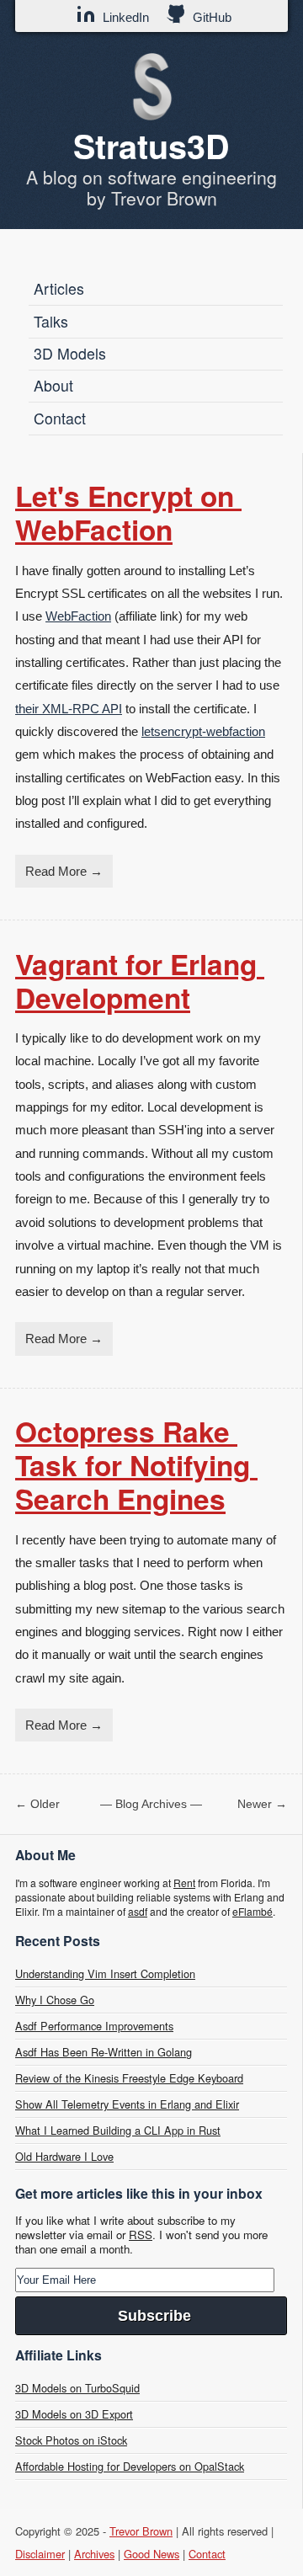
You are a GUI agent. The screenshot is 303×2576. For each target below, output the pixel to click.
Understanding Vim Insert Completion (105, 1973)
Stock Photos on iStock (71, 2440)
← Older (37, 1804)
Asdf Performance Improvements (94, 2026)
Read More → (64, 871)
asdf (138, 1911)
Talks (51, 321)
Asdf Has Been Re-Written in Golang (104, 2052)
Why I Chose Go (55, 2000)
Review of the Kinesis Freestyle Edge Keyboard (129, 2078)
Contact (60, 418)
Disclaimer (40, 2554)
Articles (59, 288)
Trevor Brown (141, 2531)
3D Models (70, 353)
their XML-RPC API (69, 709)
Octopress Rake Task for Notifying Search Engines (136, 1464)
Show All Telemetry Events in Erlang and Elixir (127, 2104)
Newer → (262, 1804)
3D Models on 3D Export (74, 2414)
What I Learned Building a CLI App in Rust (118, 2130)
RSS (141, 2235)
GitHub (210, 17)
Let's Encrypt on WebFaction (128, 512)
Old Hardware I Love (64, 2156)
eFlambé (252, 1911)
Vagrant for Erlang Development (140, 980)
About (53, 385)
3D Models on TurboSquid (77, 2388)
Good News (151, 2554)
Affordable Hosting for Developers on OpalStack (130, 2466)
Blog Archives (151, 1804)
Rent (184, 1883)
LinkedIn (124, 17)
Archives (94, 2554)
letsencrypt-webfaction (203, 731)
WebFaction (78, 616)
